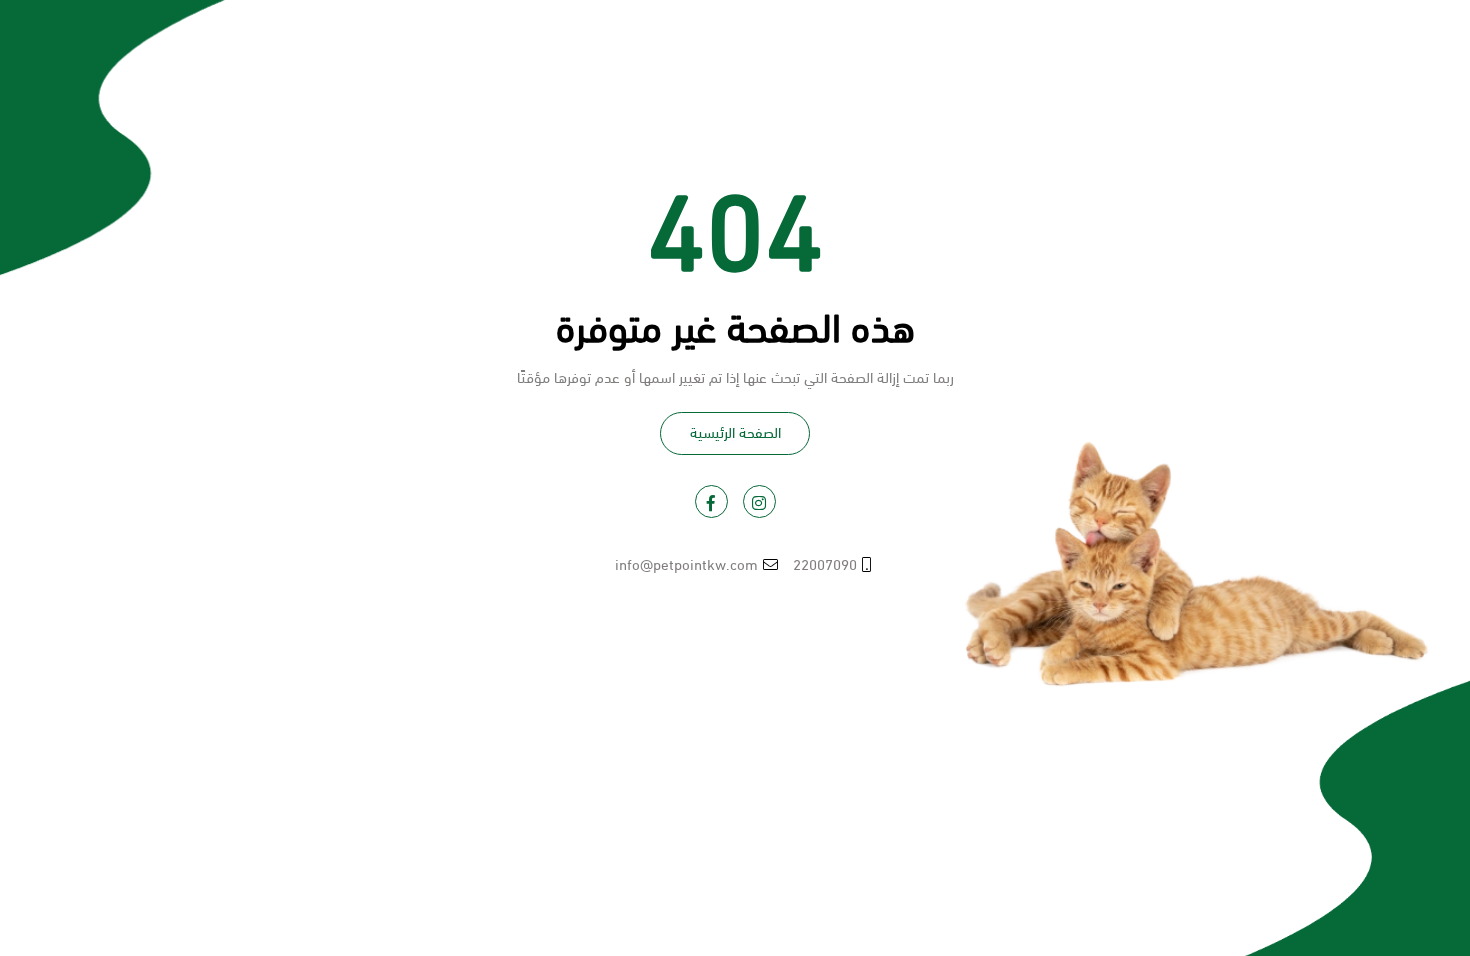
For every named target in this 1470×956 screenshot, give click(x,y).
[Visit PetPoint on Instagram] (759, 501)
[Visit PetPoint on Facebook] (711, 501)
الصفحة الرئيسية (735, 431)
